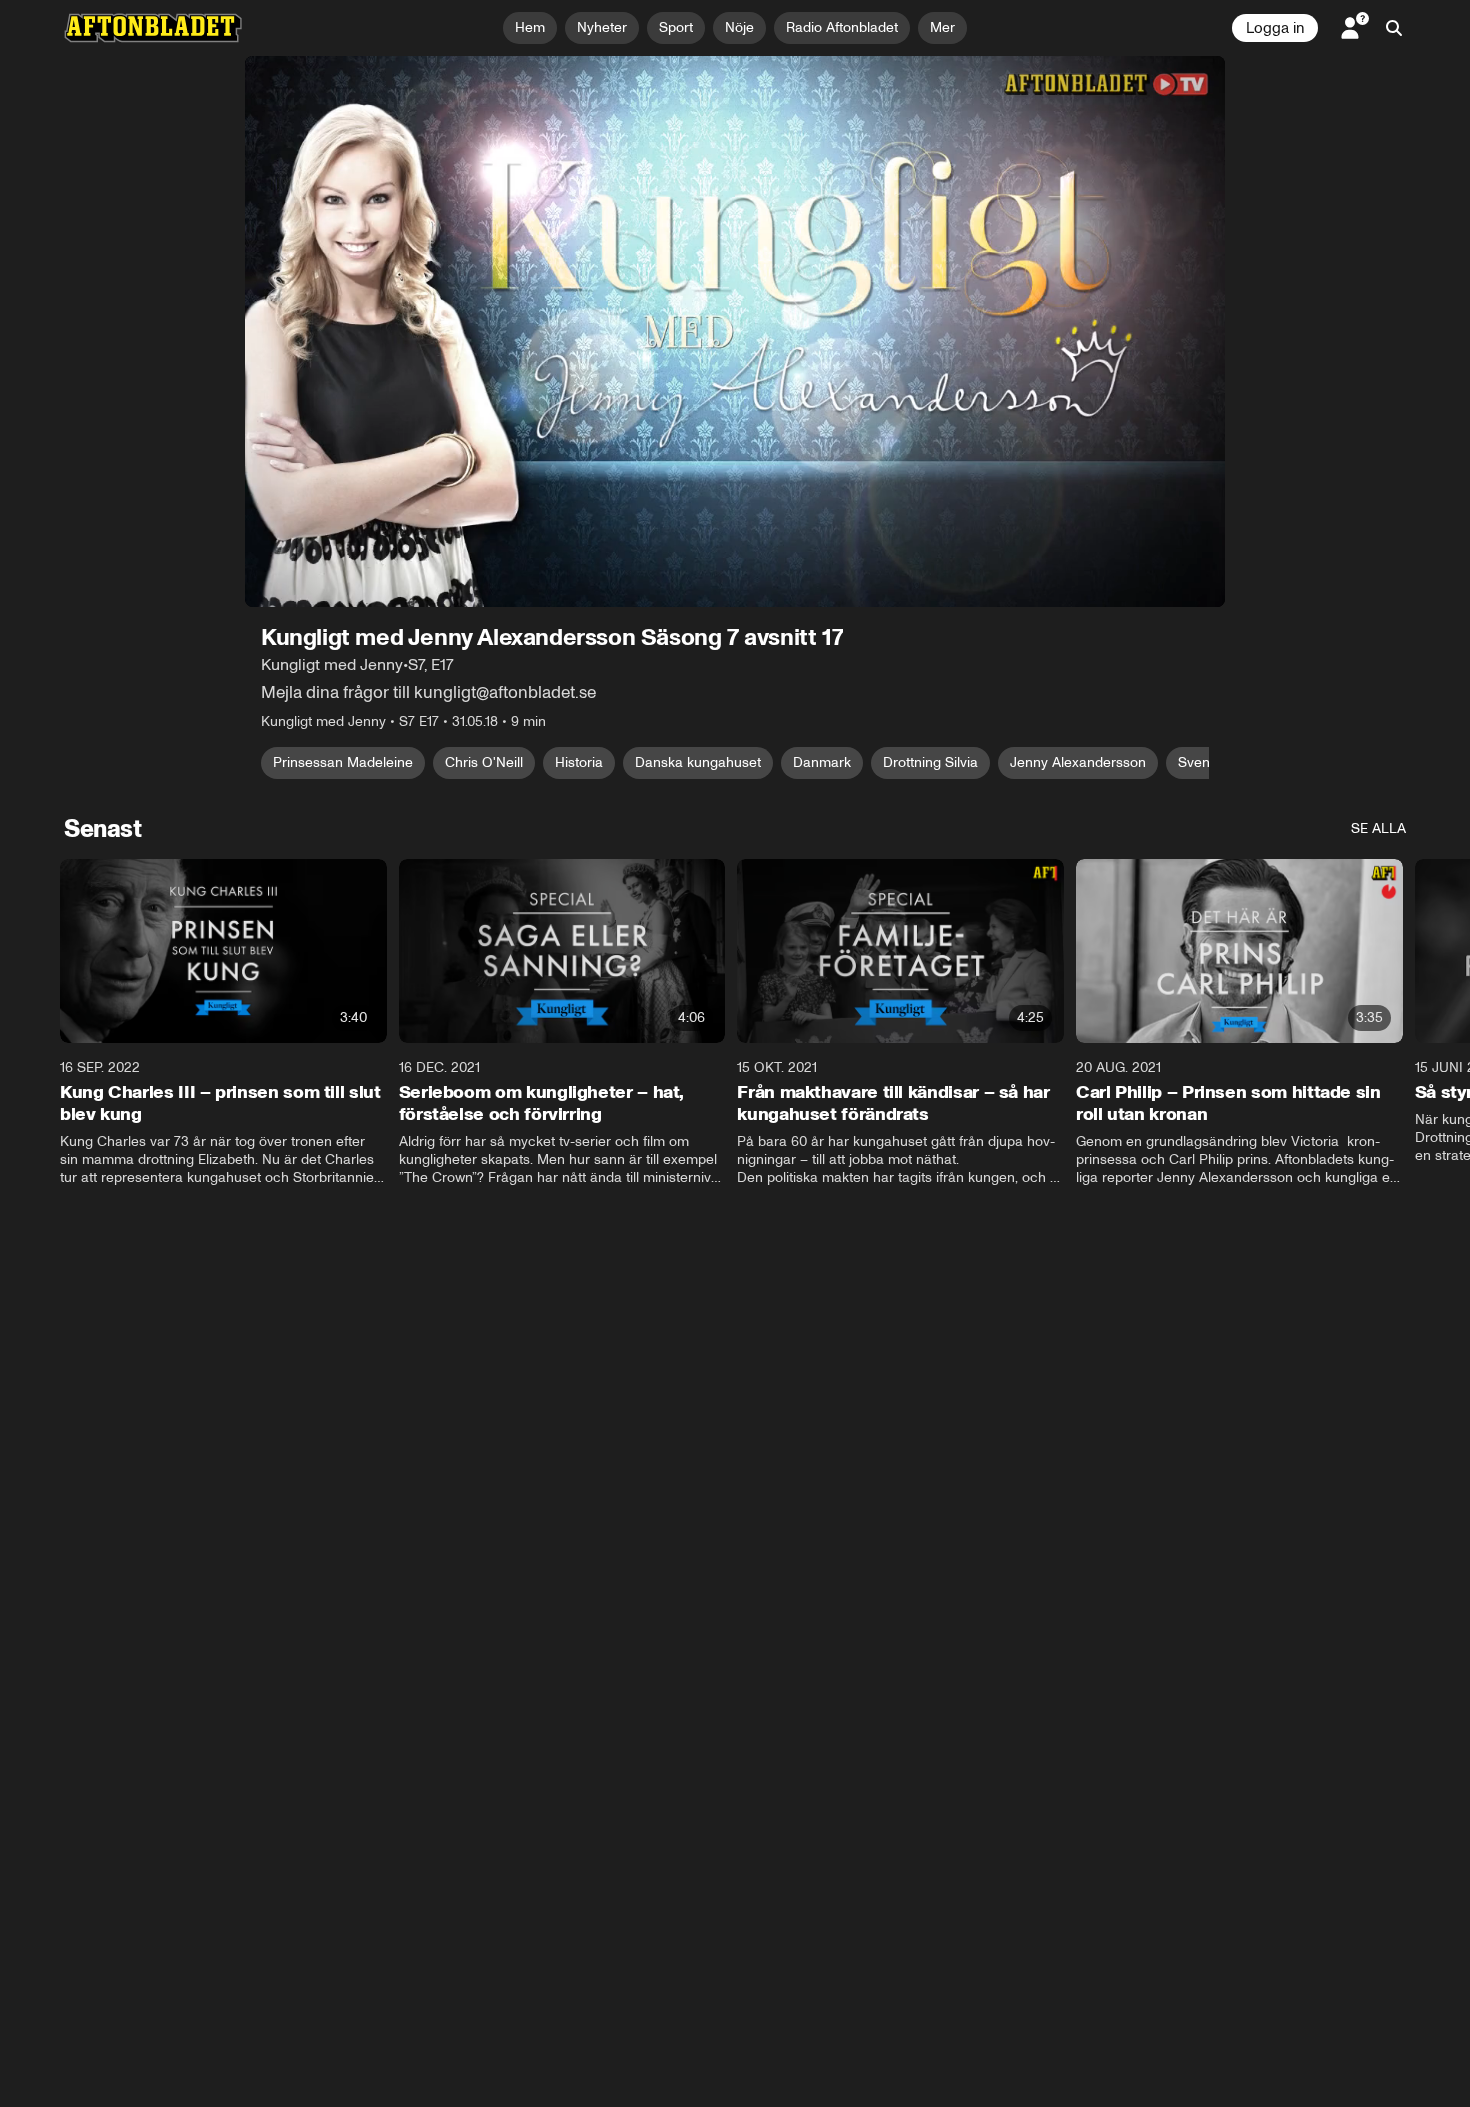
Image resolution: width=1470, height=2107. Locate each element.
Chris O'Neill (484, 762)
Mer (942, 27)
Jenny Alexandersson (1078, 762)
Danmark (822, 762)
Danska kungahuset (698, 762)
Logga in (1275, 28)
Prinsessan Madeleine (343, 762)
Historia (579, 762)
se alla (1378, 828)
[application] (735, 331)
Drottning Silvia (930, 762)
